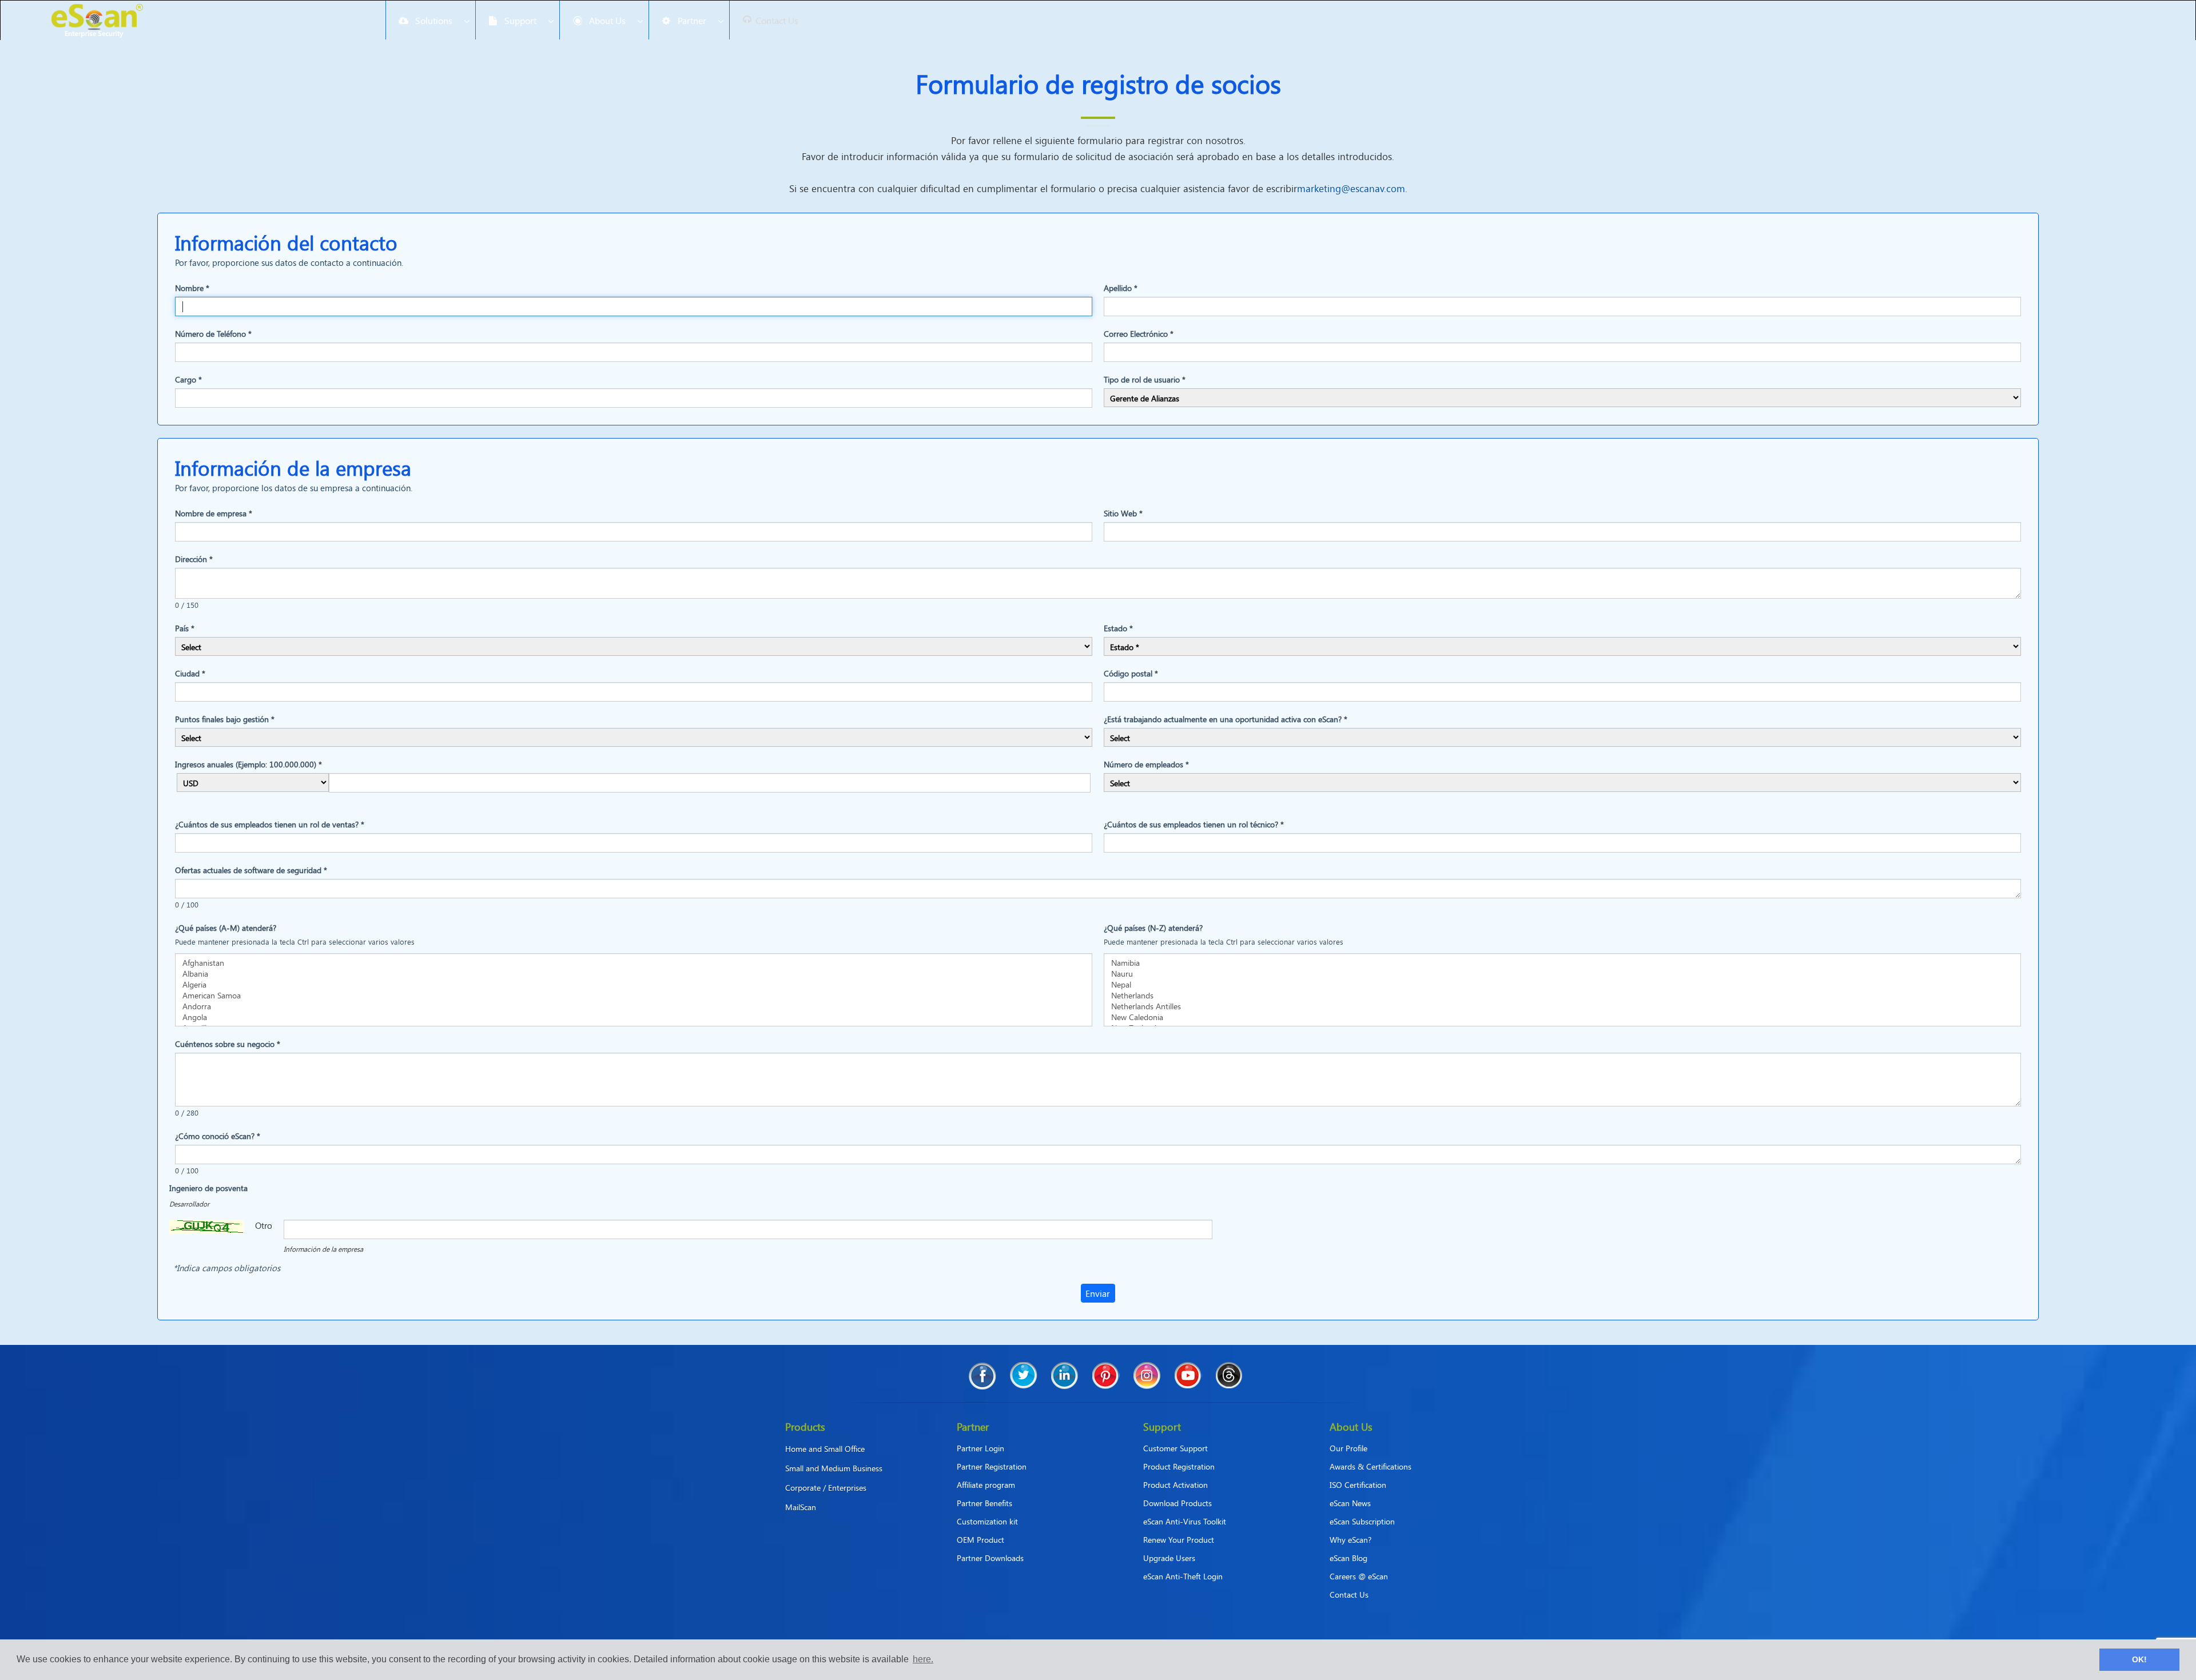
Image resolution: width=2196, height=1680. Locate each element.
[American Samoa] (634, 995)
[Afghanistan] (634, 963)
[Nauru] (1562, 974)
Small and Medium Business (834, 1468)
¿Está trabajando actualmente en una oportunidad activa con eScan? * (1226, 719)
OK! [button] (2139, 1659)
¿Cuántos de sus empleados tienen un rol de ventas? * (270, 824)
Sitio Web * (1123, 513)
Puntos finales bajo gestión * (225, 719)
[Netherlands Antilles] (1562, 1006)
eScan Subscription (1362, 1521)
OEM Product (980, 1540)
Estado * (1118, 628)
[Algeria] (634, 984)
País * (185, 628)
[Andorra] (634, 1006)
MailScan (801, 1507)
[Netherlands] (1562, 995)
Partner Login (980, 1448)
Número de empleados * (1146, 764)
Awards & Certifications (1370, 1466)
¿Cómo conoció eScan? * (218, 1136)
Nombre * (192, 288)
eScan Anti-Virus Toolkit (1185, 1521)
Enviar (1098, 1293)
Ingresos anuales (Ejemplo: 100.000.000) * (248, 764)
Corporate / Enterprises (826, 1488)
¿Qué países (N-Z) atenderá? (1153, 928)
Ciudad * (190, 673)
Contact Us (1349, 1595)
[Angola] (634, 1017)
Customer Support (1175, 1448)
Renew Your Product (1179, 1540)
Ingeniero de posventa (208, 1188)
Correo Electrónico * (1139, 334)
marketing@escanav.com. (1352, 188)
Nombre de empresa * (214, 513)
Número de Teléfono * (213, 334)
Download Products (1177, 1503)
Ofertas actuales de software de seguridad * (251, 870)
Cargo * (188, 379)
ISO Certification (1358, 1485)
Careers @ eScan (1359, 1576)
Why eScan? (1350, 1540)
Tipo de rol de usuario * (1145, 379)
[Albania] (634, 974)
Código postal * (1131, 673)
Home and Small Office (825, 1449)
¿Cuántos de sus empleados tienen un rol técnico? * (1194, 824)
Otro (264, 1225)
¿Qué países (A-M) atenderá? (226, 928)
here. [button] (923, 1659)
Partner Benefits (984, 1503)
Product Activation (1175, 1485)
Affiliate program (986, 1485)
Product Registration (1179, 1466)
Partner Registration (992, 1466)
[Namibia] (1562, 963)
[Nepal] (1562, 984)
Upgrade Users (1169, 1558)
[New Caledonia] (1562, 1017)
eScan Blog (1348, 1558)
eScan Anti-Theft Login (1183, 1576)
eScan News (1350, 1503)
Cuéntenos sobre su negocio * (228, 1044)
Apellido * (1121, 288)
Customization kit (987, 1521)
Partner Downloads (990, 1558)
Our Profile (1348, 1448)
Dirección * (194, 559)
